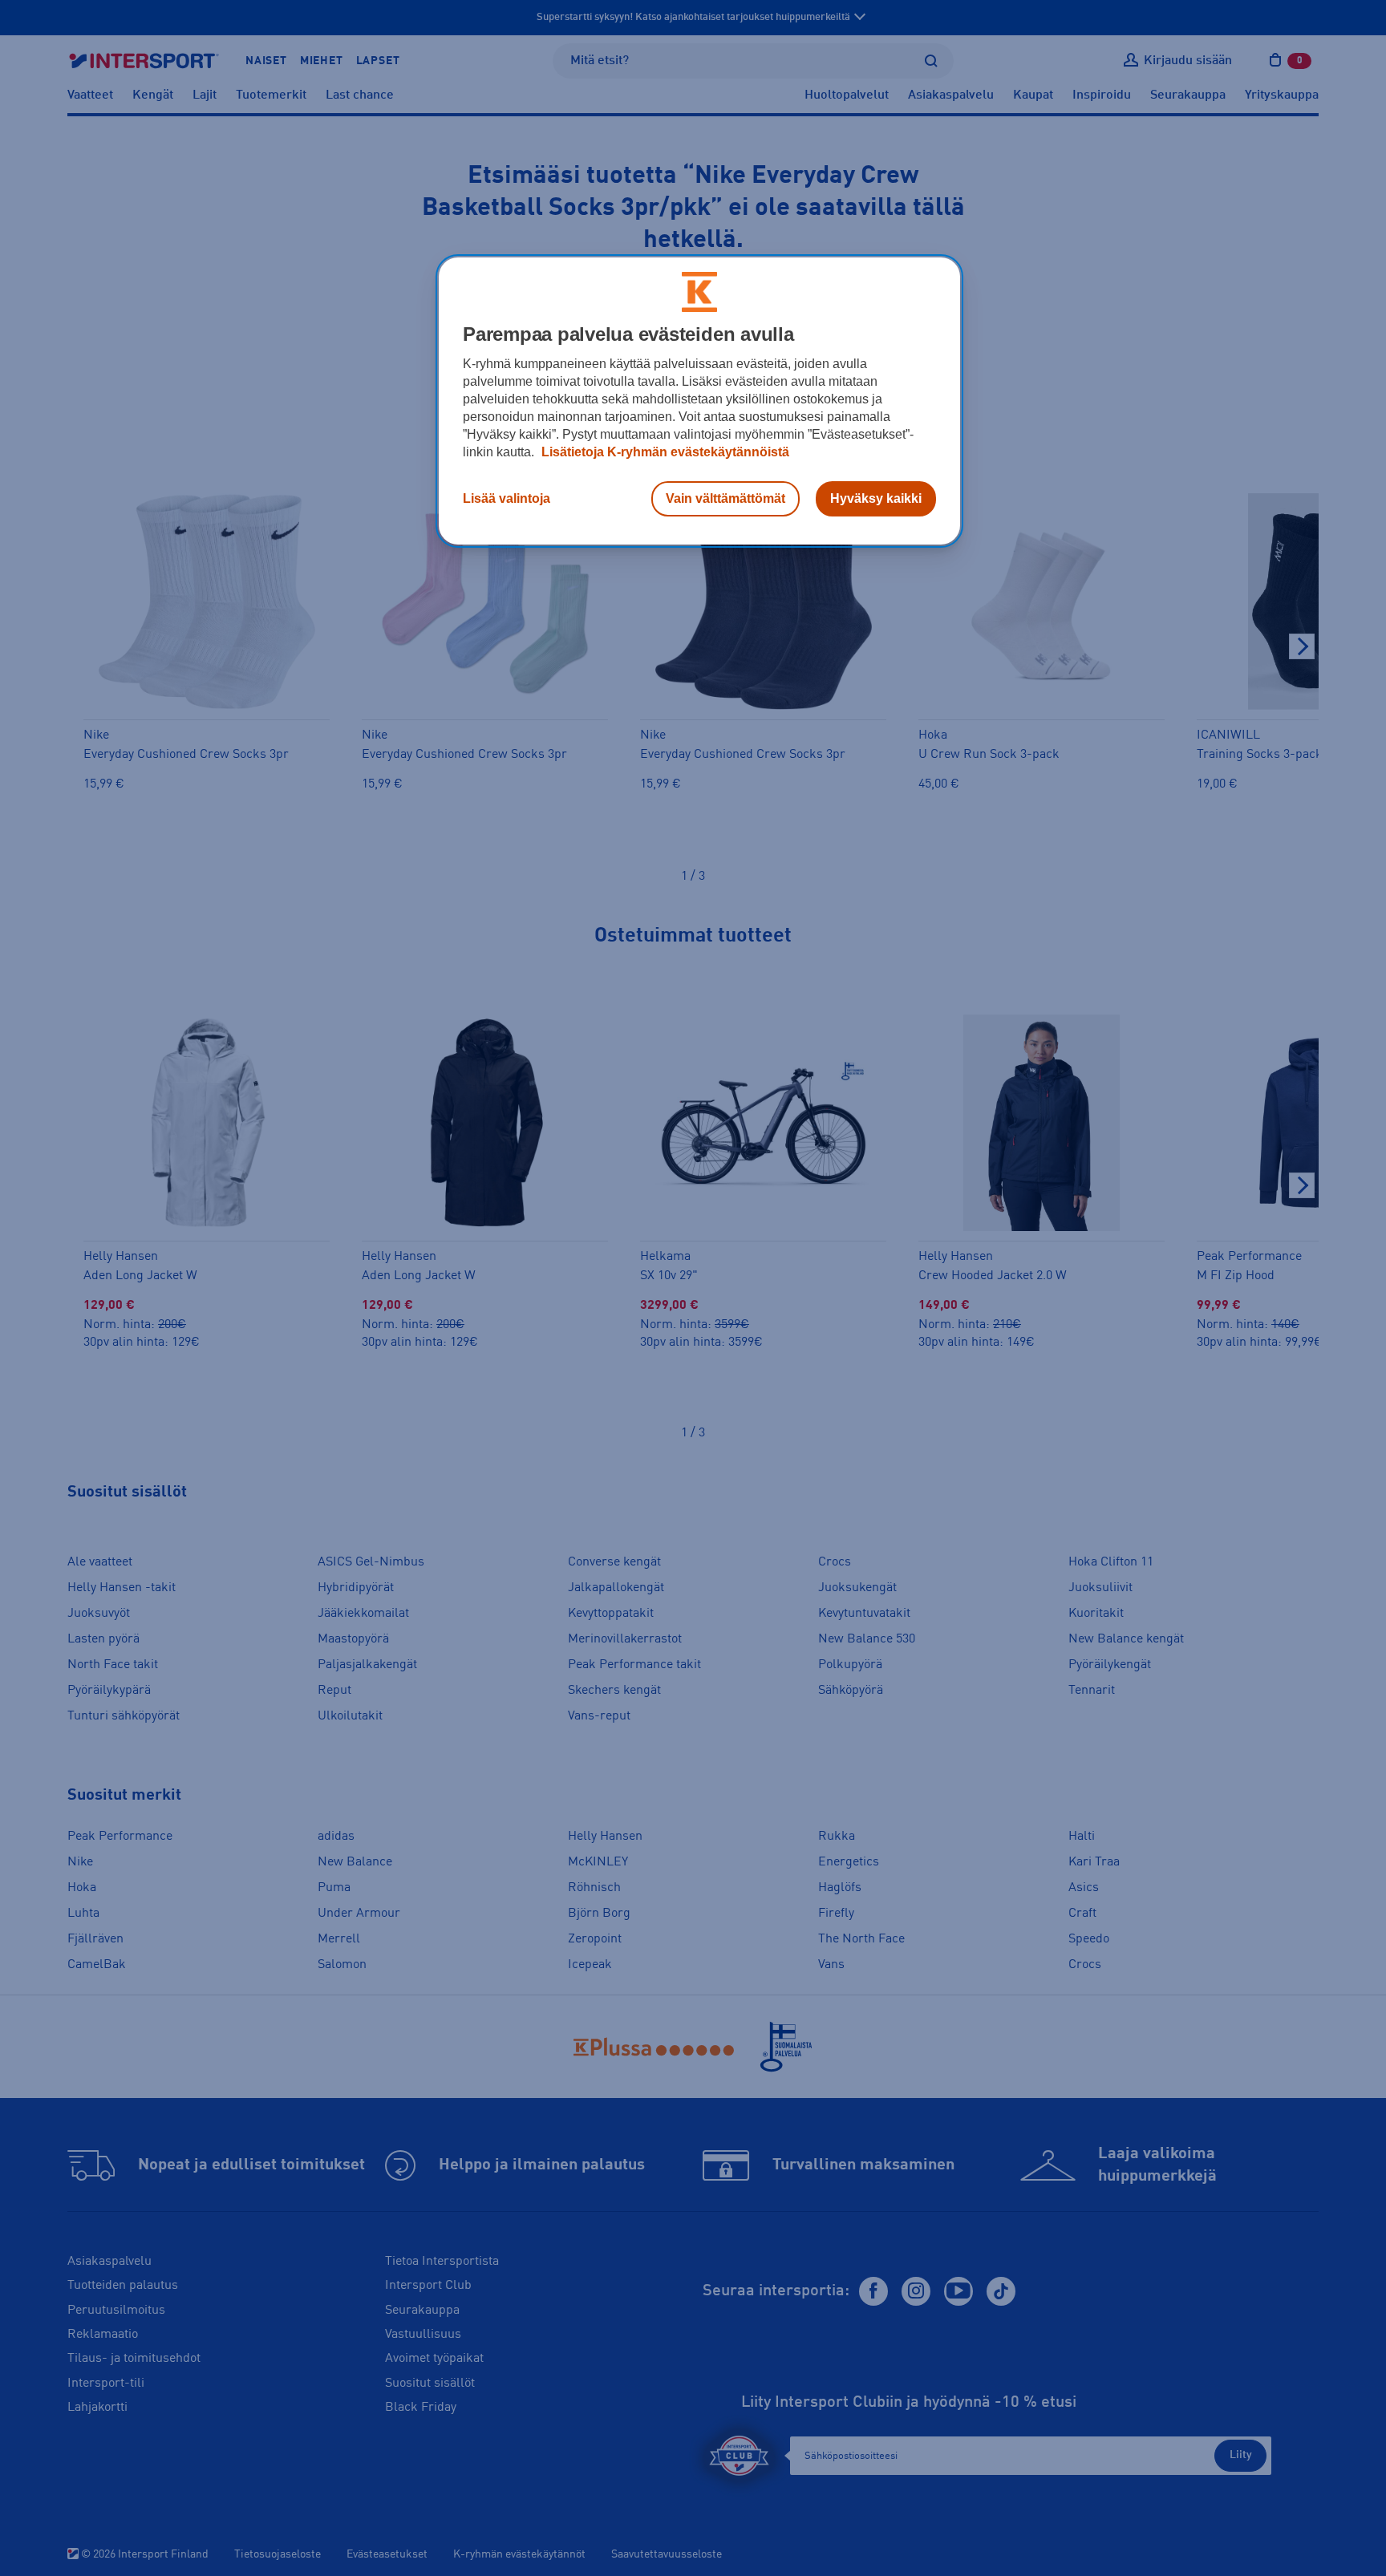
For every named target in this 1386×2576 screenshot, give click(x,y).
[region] (699, 401)
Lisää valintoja (507, 498)
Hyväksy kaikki (876, 498)
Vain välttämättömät (725, 498)
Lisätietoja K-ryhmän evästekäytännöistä (664, 452)
